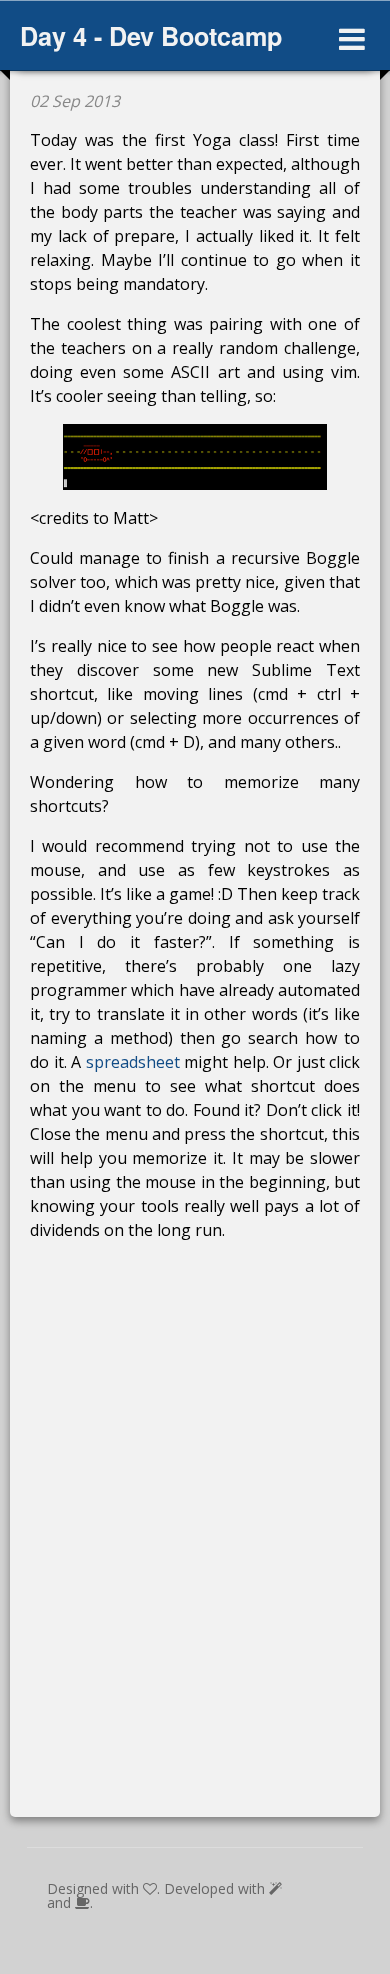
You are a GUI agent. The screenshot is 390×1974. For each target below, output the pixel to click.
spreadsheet (133, 1062)
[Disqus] (195, 1542)
